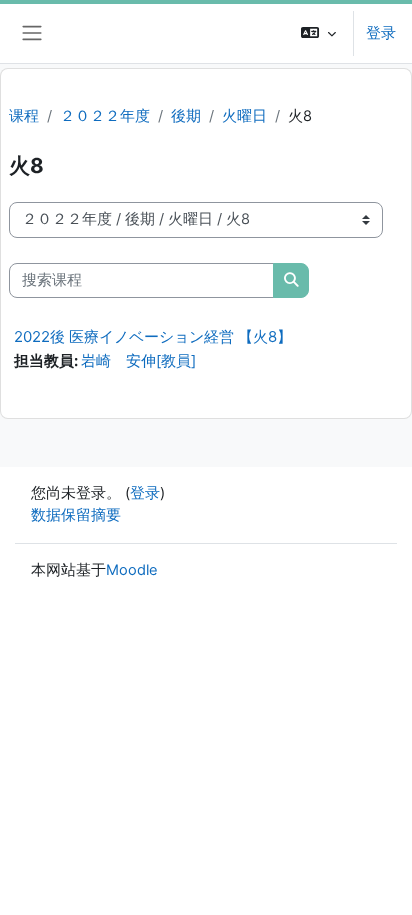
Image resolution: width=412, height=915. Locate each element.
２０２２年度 (105, 116)
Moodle (132, 570)
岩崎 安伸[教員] (138, 361)
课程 (24, 116)
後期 (186, 116)
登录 (381, 33)
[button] (318, 33)
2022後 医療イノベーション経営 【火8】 (153, 336)
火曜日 (244, 116)
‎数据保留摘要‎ (76, 515)
